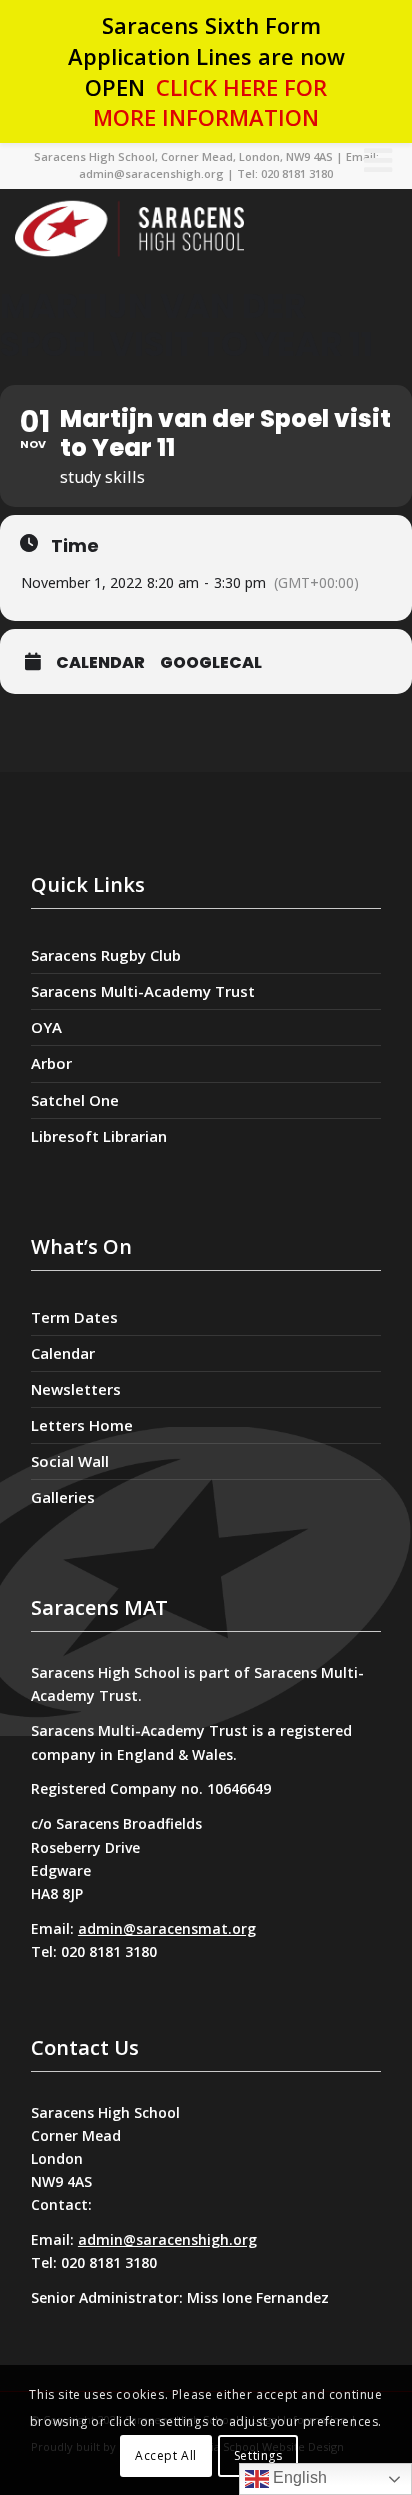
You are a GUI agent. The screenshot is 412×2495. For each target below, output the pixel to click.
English (298, 2477)
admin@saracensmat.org (167, 1928)
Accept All (166, 2455)
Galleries (63, 1497)
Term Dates (74, 1317)
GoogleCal (211, 663)
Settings (258, 2455)
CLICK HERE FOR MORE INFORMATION (210, 102)
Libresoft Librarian (99, 1136)
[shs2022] (180, 228)
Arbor (51, 1063)
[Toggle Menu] (378, 160)
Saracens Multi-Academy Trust (143, 991)
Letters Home (82, 1425)
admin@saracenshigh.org (167, 2239)
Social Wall (70, 1461)
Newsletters (76, 1389)
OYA (46, 1027)
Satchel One (75, 1100)
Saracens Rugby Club (106, 955)
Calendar (100, 663)
